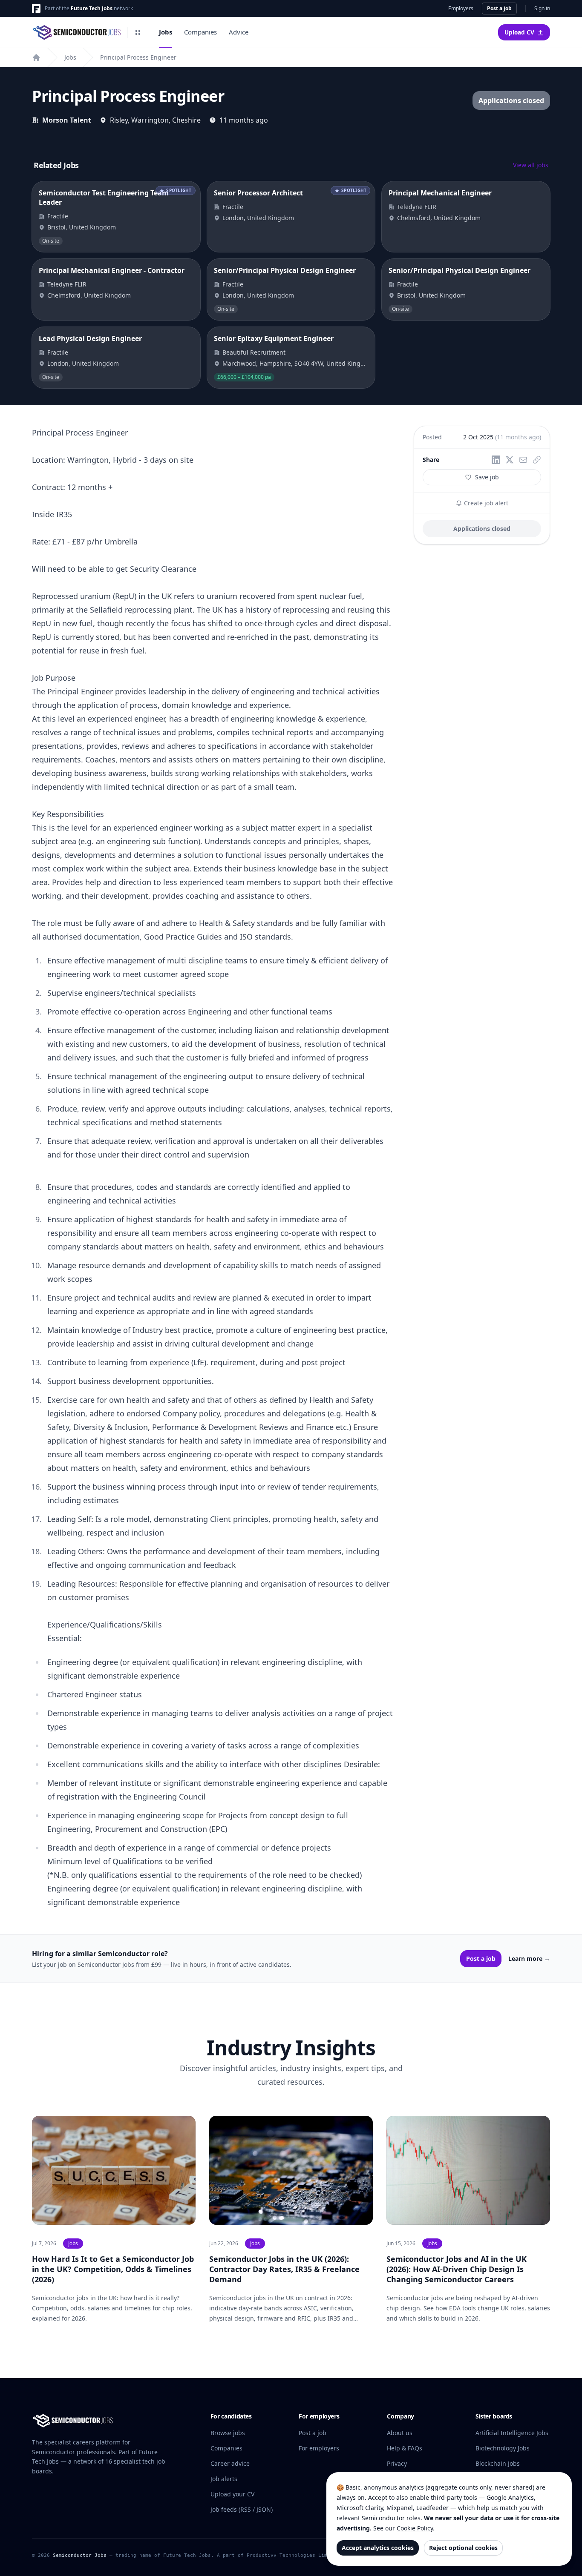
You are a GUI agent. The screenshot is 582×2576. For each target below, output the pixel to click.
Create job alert (485, 503)
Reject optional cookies (463, 2548)
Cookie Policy (415, 2528)
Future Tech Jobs (92, 8)
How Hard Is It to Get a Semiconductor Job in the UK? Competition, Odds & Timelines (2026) (113, 2269)
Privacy (397, 2463)
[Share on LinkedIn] (496, 460)
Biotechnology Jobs (503, 2448)
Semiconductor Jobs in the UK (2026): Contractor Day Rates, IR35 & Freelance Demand (284, 2269)
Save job (487, 477)
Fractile (58, 216)
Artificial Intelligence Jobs (512, 2433)
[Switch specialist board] (138, 32)
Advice (239, 32)
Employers (461, 9)
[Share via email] (523, 460)
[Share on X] (510, 460)
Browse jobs (228, 2433)
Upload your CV (232, 2494)
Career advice (230, 2463)
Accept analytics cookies (378, 2548)
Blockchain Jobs (498, 2463)
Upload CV (519, 32)
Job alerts (224, 2479)
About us (400, 2433)
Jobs (166, 32)
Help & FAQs (405, 2448)
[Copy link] (537, 460)
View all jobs (531, 165)
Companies (200, 32)
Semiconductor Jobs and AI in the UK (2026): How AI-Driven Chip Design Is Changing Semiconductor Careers (457, 2269)
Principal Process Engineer (138, 57)
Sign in (542, 9)
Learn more (529, 1959)
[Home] (36, 57)
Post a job (499, 8)
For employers (319, 2448)
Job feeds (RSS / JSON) (242, 2509)
